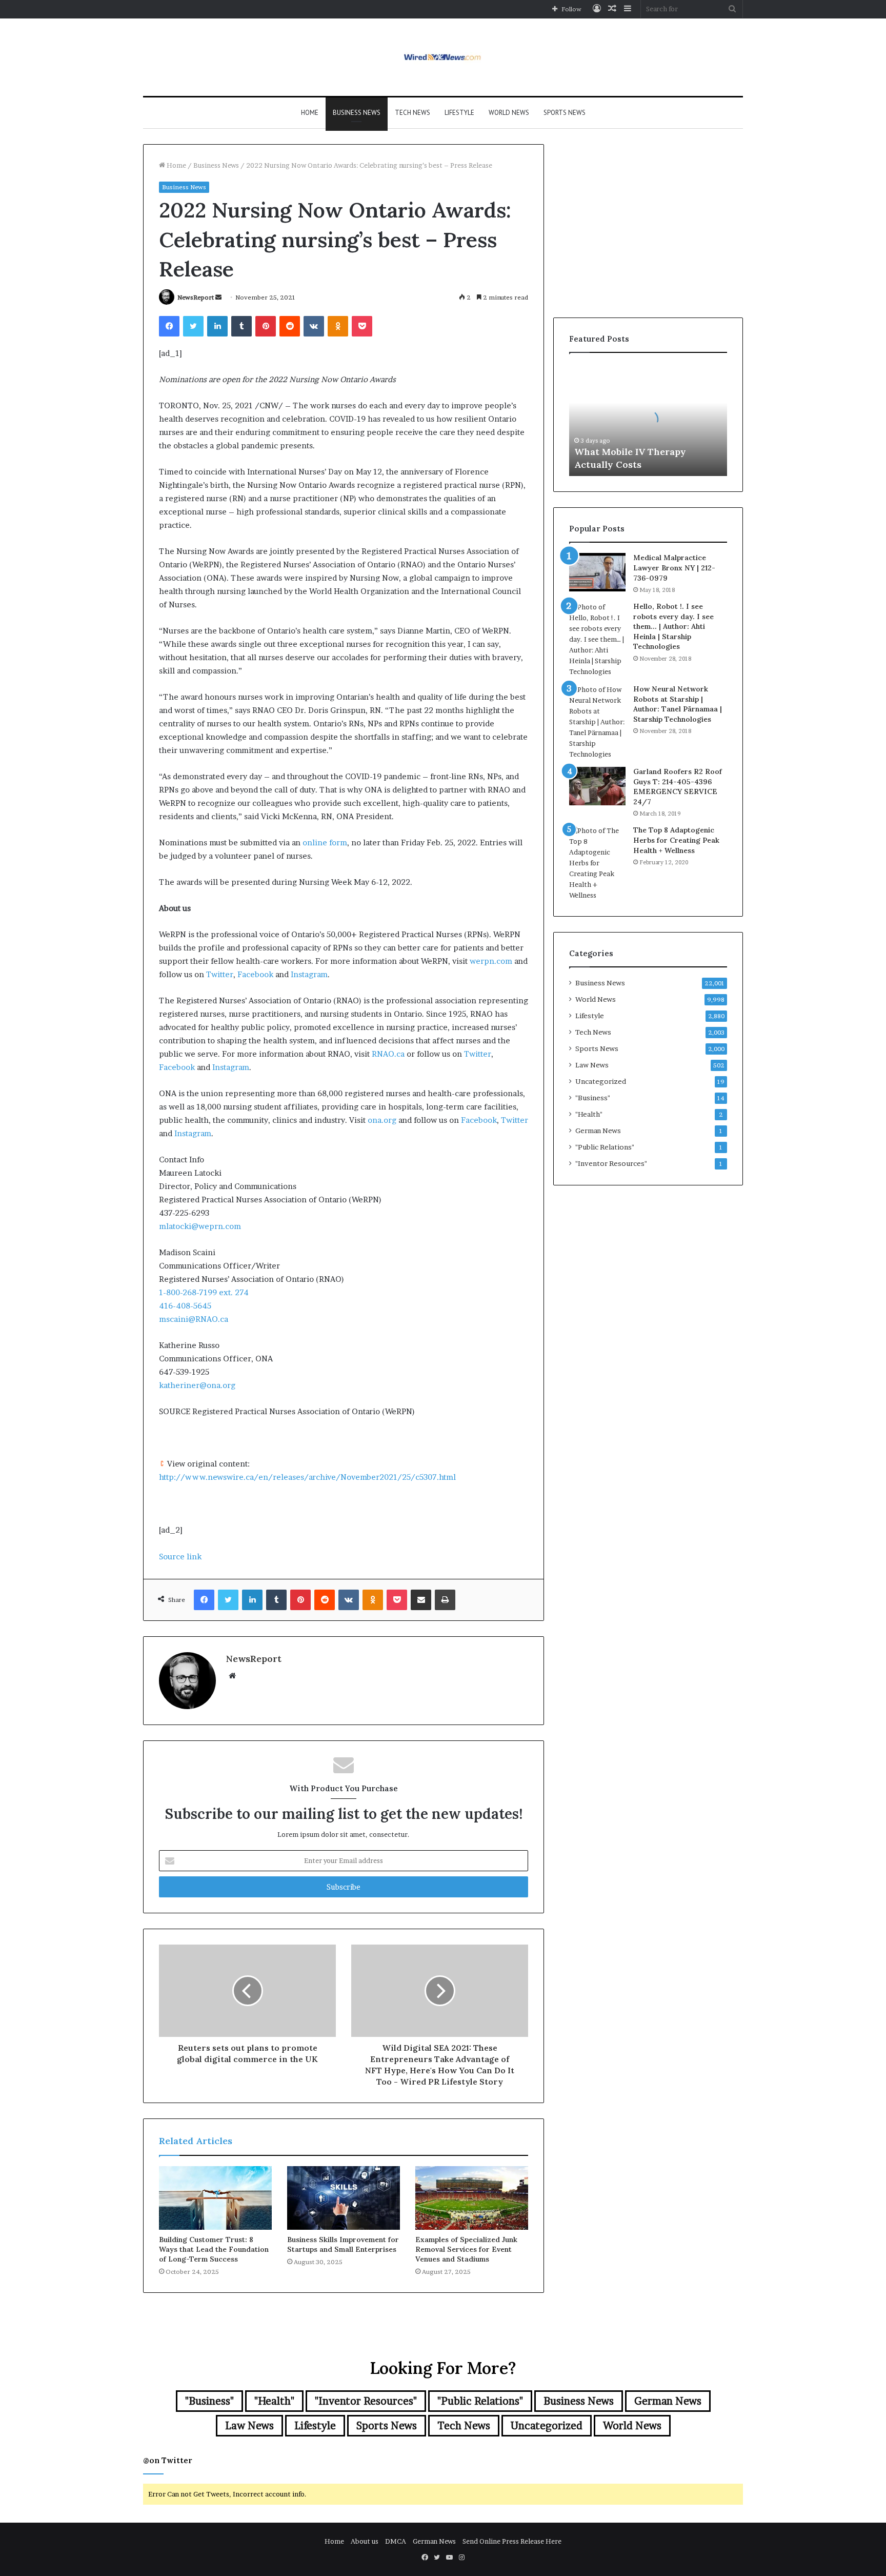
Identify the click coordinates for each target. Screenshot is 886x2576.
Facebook (255, 974)
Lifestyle (459, 113)
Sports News (565, 113)
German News (598, 1131)
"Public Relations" (605, 1147)
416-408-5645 (185, 1306)
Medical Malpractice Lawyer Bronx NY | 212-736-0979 (674, 568)
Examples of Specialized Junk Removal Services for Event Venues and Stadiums (466, 2249)
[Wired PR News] (443, 57)
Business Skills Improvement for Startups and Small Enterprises (343, 2244)
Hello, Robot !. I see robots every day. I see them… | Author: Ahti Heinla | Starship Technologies (673, 626)
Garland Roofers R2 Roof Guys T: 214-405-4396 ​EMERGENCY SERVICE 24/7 (678, 787)
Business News (357, 113)
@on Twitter (168, 2460)
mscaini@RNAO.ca (194, 1319)
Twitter (220, 974)
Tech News (412, 113)
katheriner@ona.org (197, 1385)
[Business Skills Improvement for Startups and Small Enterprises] (344, 2198)
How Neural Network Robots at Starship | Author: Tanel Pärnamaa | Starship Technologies (678, 704)
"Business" (593, 1098)
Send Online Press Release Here (512, 2541)
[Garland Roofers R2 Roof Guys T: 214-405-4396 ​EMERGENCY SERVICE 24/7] (597, 786)
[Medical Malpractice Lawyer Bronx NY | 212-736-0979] (597, 572)
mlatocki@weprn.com (200, 1226)
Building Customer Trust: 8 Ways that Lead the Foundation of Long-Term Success (214, 2249)
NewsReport (196, 297)
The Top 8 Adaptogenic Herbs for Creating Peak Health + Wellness (676, 840)
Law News (592, 1065)
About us (365, 2541)
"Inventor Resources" (611, 1163)
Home (310, 113)
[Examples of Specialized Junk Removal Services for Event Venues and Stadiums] (472, 2198)
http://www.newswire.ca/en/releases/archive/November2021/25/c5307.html (307, 1477)
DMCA (396, 2541)
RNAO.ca (388, 1054)
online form (325, 843)
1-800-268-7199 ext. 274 (204, 1292)
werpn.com (491, 961)
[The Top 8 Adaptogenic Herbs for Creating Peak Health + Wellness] (597, 863)
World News (509, 113)
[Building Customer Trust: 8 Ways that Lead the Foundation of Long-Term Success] (215, 2198)
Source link (180, 1557)
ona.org (382, 1120)
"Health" (589, 1114)
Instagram (309, 974)
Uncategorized (601, 1081)
